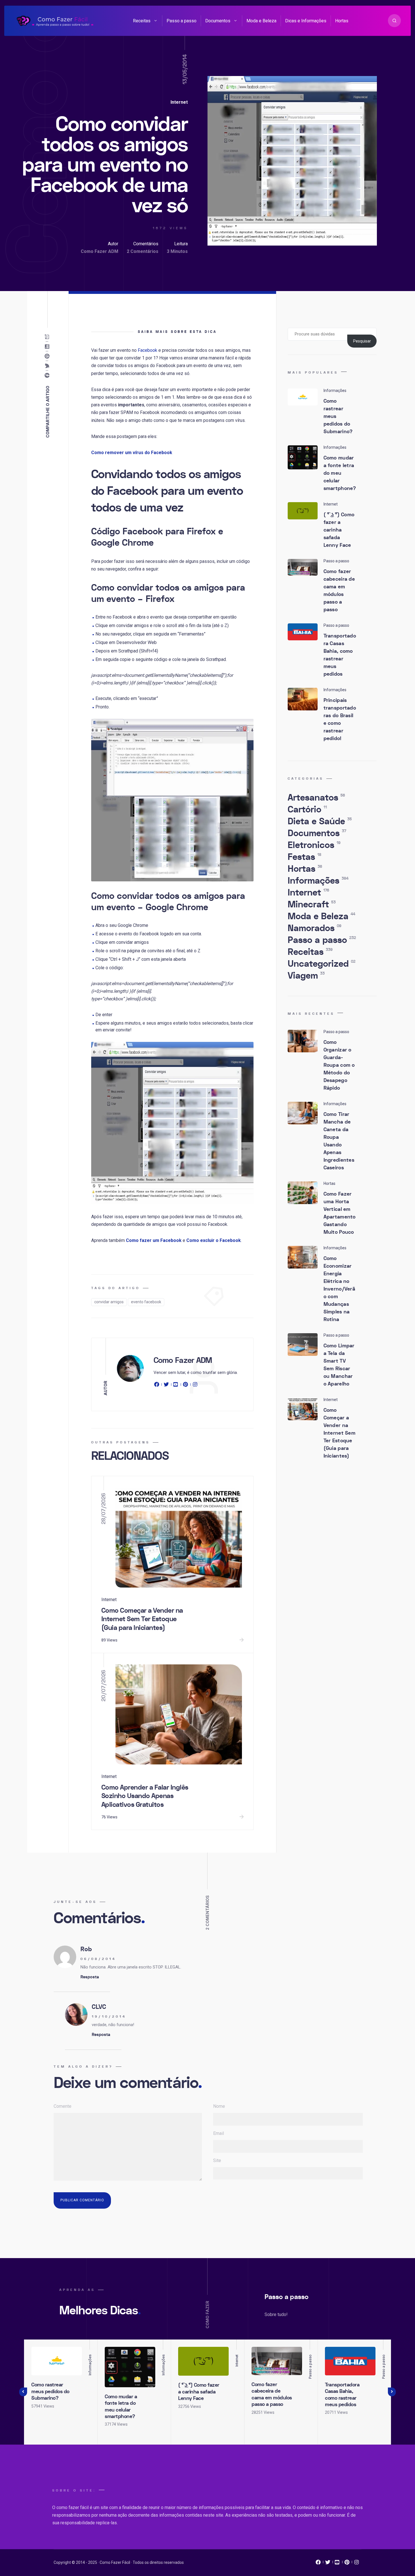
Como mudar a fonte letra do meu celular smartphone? (340, 473)
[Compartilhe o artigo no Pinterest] (48, 356)
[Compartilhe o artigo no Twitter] (48, 366)
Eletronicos (314, 845)
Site (217, 2160)
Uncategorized (322, 964)
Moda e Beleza (261, 21)
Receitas (142, 21)
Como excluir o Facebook (214, 1240)
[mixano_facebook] (318, 2564)
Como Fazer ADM (100, 251)
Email (219, 2133)
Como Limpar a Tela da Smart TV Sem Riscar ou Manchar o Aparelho (339, 1365)
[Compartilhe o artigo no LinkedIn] (48, 347)
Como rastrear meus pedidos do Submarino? (50, 2391)
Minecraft (312, 905)
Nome (219, 2106)
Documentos (218, 21)
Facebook (148, 350)
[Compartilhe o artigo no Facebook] (48, 376)
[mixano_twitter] (328, 2564)
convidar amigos (109, 1302)
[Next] (392, 2392)
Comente (63, 2106)
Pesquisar (362, 341)
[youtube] (176, 1385)
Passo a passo (182, 21)
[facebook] (158, 1385)
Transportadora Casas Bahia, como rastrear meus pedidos (340, 655)
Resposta (90, 1977)
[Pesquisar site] (394, 21)
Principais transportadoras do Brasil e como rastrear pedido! (340, 719)
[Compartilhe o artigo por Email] (48, 337)
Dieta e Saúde (320, 821)
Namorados (314, 928)
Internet (179, 102)
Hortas (342, 21)
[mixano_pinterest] (347, 2564)
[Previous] (23, 2392)
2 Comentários (143, 251)
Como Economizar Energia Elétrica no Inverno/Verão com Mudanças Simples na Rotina (339, 1289)
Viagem (306, 976)
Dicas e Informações (306, 21)
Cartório (307, 810)
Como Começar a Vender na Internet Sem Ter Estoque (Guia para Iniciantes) (142, 1619)
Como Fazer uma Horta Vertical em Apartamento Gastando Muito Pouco (340, 1213)
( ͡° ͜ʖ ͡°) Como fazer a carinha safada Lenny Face (339, 530)
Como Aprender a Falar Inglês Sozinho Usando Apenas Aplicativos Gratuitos (145, 1796)
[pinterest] (185, 1385)
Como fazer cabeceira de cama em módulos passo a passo (339, 591)
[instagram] (195, 1385)
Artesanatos (316, 798)
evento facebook (146, 1302)
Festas (304, 857)
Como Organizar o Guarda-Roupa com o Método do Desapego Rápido (339, 1065)
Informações (318, 881)
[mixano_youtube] (337, 2564)
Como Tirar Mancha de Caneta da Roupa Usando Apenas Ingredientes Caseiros (339, 1141)
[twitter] (166, 1385)
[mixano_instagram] (357, 2564)
